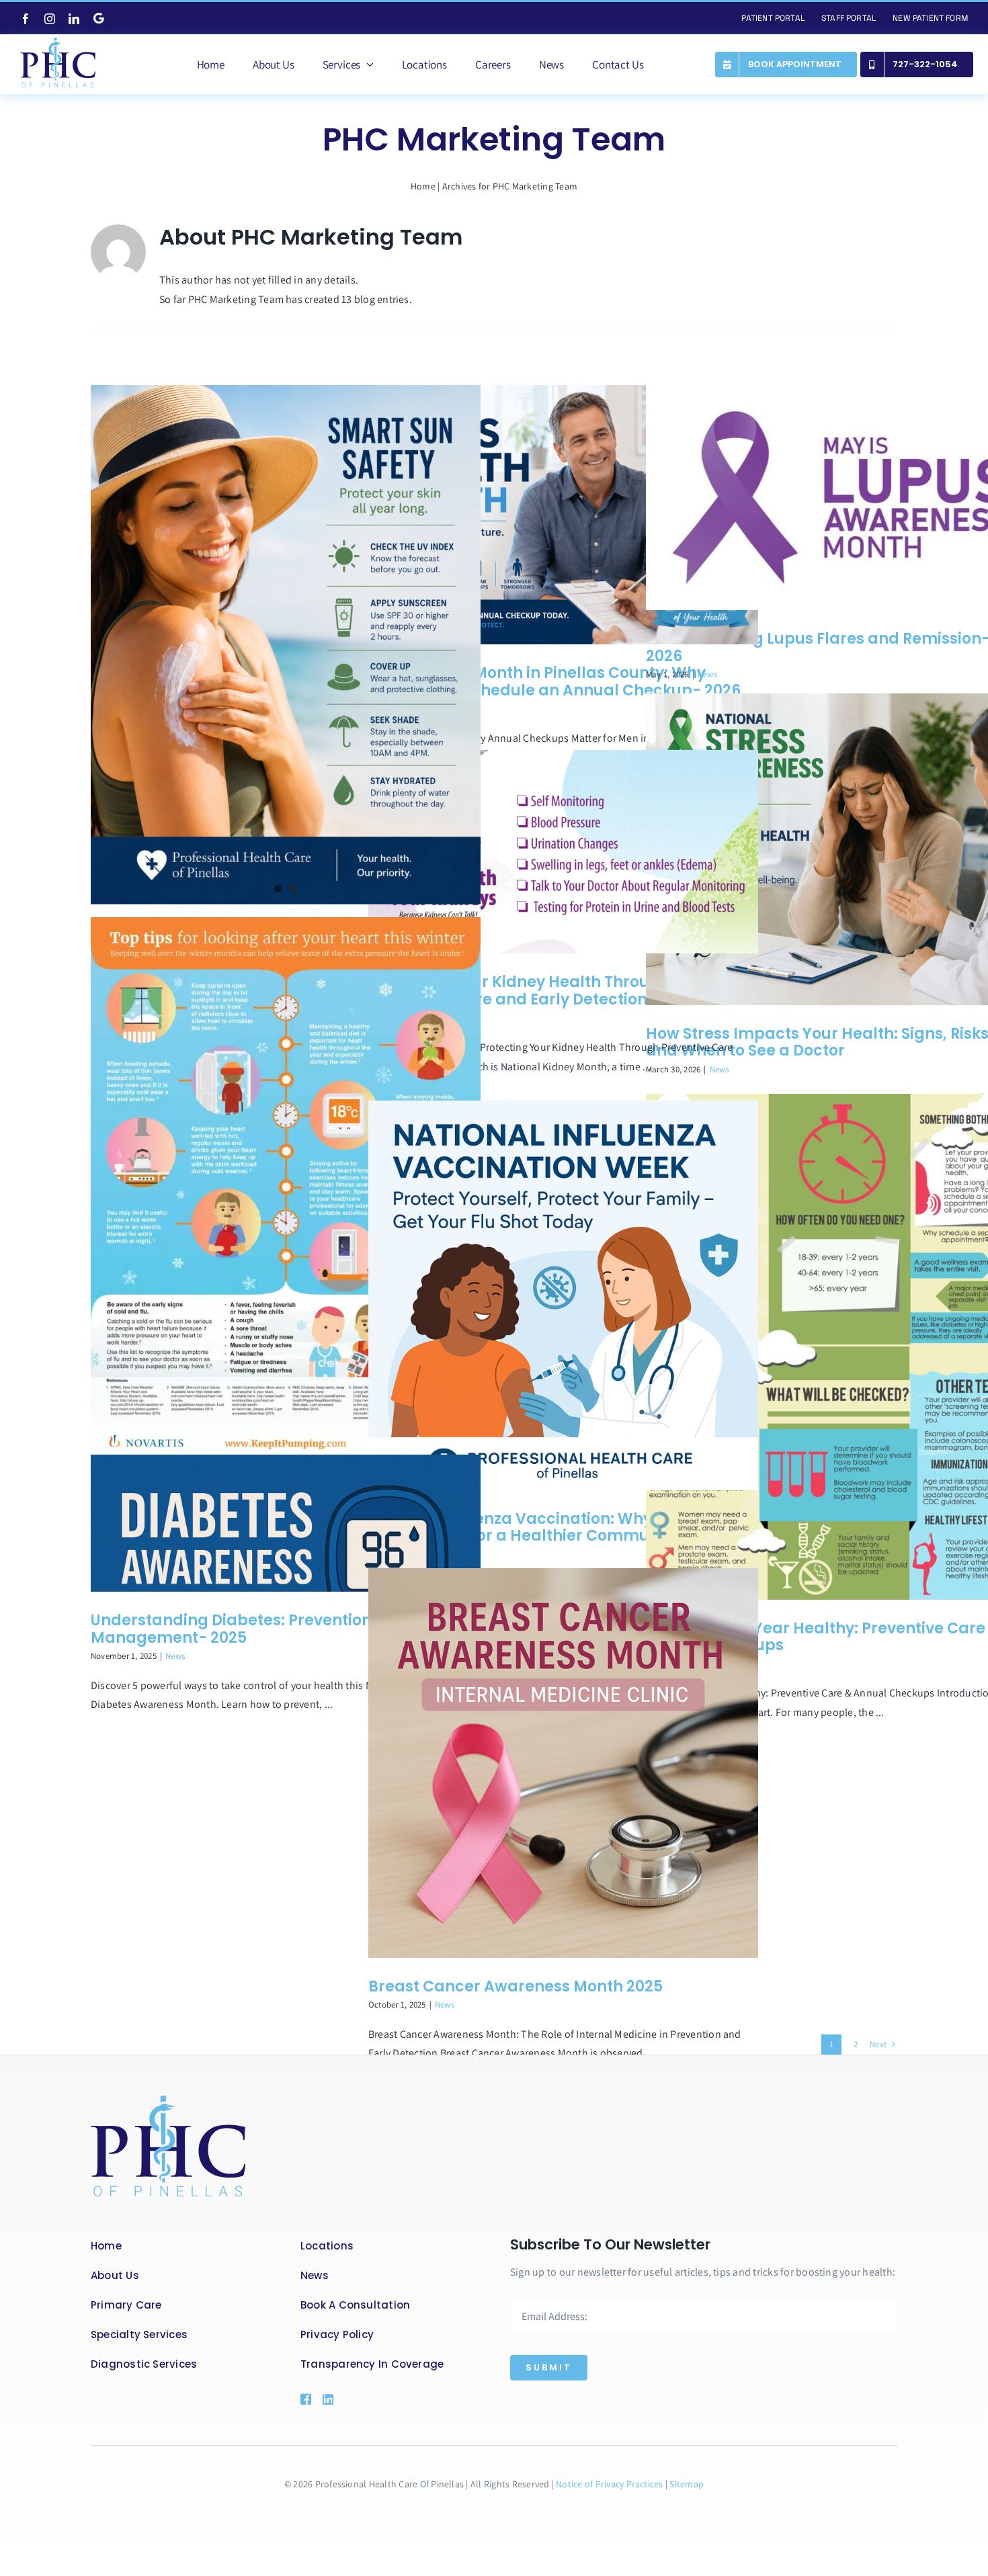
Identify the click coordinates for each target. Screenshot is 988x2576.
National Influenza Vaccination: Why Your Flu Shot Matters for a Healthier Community (543, 1528)
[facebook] (26, 19)
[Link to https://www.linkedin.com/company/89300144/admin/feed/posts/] (347, 2399)
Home (423, 186)
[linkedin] (74, 19)
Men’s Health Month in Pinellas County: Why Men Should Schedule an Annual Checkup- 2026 (554, 682)
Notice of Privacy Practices (611, 2484)
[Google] (99, 18)
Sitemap (687, 2484)
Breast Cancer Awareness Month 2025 (516, 1986)
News (707, 674)
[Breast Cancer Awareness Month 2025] (563, 1763)
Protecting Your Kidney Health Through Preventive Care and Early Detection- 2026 (532, 991)
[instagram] (50, 19)
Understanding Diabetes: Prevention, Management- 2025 (233, 1629)
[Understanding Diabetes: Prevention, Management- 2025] (286, 1523)
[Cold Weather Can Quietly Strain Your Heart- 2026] (286, 1193)
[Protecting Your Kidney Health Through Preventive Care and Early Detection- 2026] (563, 852)
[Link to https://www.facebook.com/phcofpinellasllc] (305, 2399)
